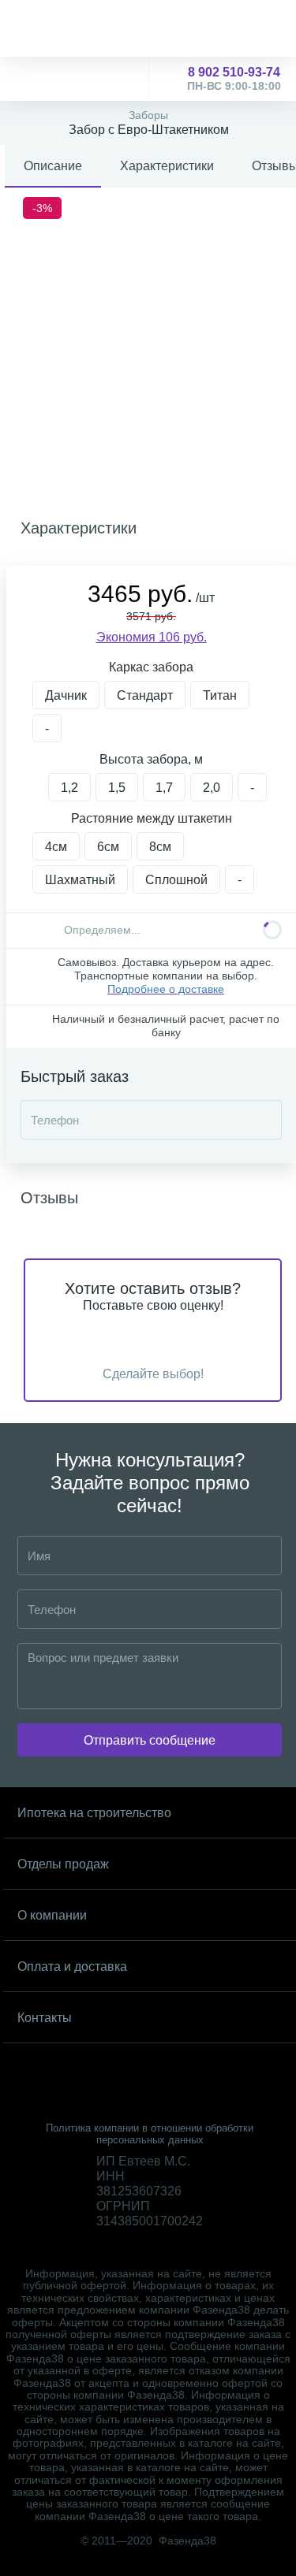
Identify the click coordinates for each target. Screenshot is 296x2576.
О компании (52, 1915)
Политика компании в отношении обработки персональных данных (150, 2134)
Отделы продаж (63, 1864)
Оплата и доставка (72, 1966)
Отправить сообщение (150, 1740)
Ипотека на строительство (94, 1813)
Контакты (45, 2018)
